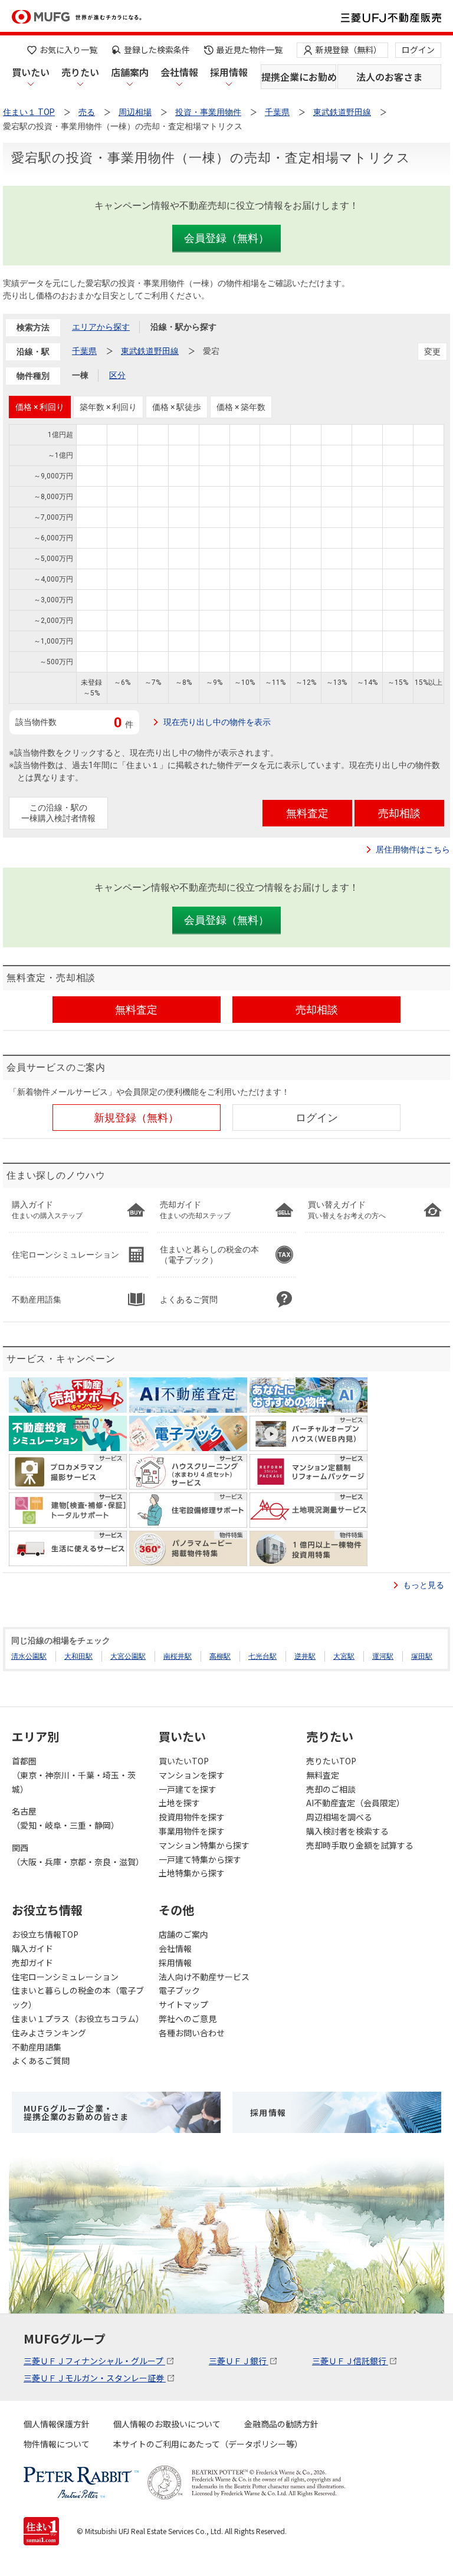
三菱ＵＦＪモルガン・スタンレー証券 (95, 2378)
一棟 (80, 375)
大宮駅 (344, 1656)
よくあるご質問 (41, 2060)
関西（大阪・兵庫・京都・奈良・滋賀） (78, 1855)
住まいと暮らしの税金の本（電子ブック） (78, 1997)
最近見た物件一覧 (250, 50)
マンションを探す (192, 1775)
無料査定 (323, 1775)
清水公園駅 (29, 1656)
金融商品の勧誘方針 (281, 2424)
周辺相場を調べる (339, 1817)
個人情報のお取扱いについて (167, 2424)
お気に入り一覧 (68, 50)
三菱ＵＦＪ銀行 (239, 2361)
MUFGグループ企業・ (76, 2112)
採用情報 (229, 72)
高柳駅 (220, 1656)
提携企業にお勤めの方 (299, 77)
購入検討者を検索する (347, 1831)
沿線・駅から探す (183, 327)
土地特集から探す (192, 1873)
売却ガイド (32, 1963)
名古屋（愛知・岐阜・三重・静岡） (65, 1818)
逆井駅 (305, 1656)
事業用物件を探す (192, 1831)
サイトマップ (183, 2004)
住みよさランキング (49, 2033)
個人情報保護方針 (57, 2424)
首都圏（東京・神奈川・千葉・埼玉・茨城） (74, 1775)
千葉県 (84, 351)
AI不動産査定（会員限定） (355, 1803)
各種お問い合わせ (192, 2033)
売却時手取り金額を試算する (360, 1845)
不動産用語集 (37, 2047)
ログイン (418, 50)
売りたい (80, 72)
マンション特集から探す (204, 1845)
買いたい (31, 72)
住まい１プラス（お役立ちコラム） (78, 2019)
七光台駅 (262, 1656)
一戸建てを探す (188, 1789)
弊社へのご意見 (188, 2019)
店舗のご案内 (183, 1934)
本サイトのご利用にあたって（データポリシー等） (208, 2444)
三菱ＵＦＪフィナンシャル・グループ (94, 2361)
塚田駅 (422, 1656)
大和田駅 (78, 1656)
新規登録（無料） (349, 50)
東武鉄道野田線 (150, 351)
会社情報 (179, 72)
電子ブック (179, 1990)
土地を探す (179, 1803)
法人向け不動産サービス (204, 1977)
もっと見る (424, 1585)
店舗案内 (130, 72)
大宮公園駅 (128, 1656)
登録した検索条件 (157, 50)
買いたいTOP (184, 1761)
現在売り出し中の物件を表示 (217, 722)
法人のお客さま (389, 77)
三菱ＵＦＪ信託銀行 (350, 2361)
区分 (117, 375)
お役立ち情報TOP (45, 1934)
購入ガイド (32, 1948)
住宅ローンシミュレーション (65, 1977)
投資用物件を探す (192, 1817)
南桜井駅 (178, 1656)
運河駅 (383, 1656)
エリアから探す (101, 327)
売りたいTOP (331, 1761)
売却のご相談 (331, 1789)
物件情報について (57, 2444)
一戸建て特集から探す (200, 1859)
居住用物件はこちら (413, 849)
